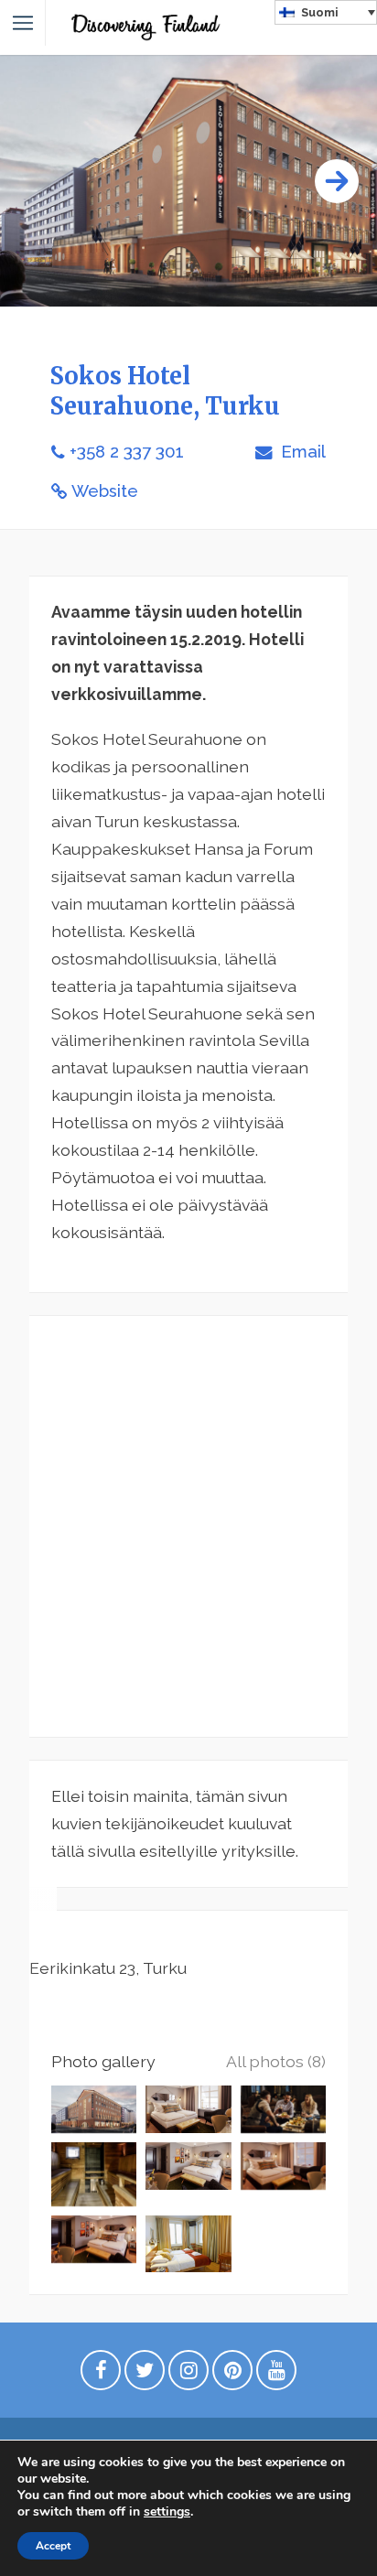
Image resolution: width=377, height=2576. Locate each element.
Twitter (145, 2375)
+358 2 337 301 (127, 452)
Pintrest (232, 2375)
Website (105, 491)
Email (301, 452)
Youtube (276, 2375)
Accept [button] (53, 2546)
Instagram (188, 2375)
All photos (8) (276, 2061)
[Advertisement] (188, 1526)
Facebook (101, 2375)
